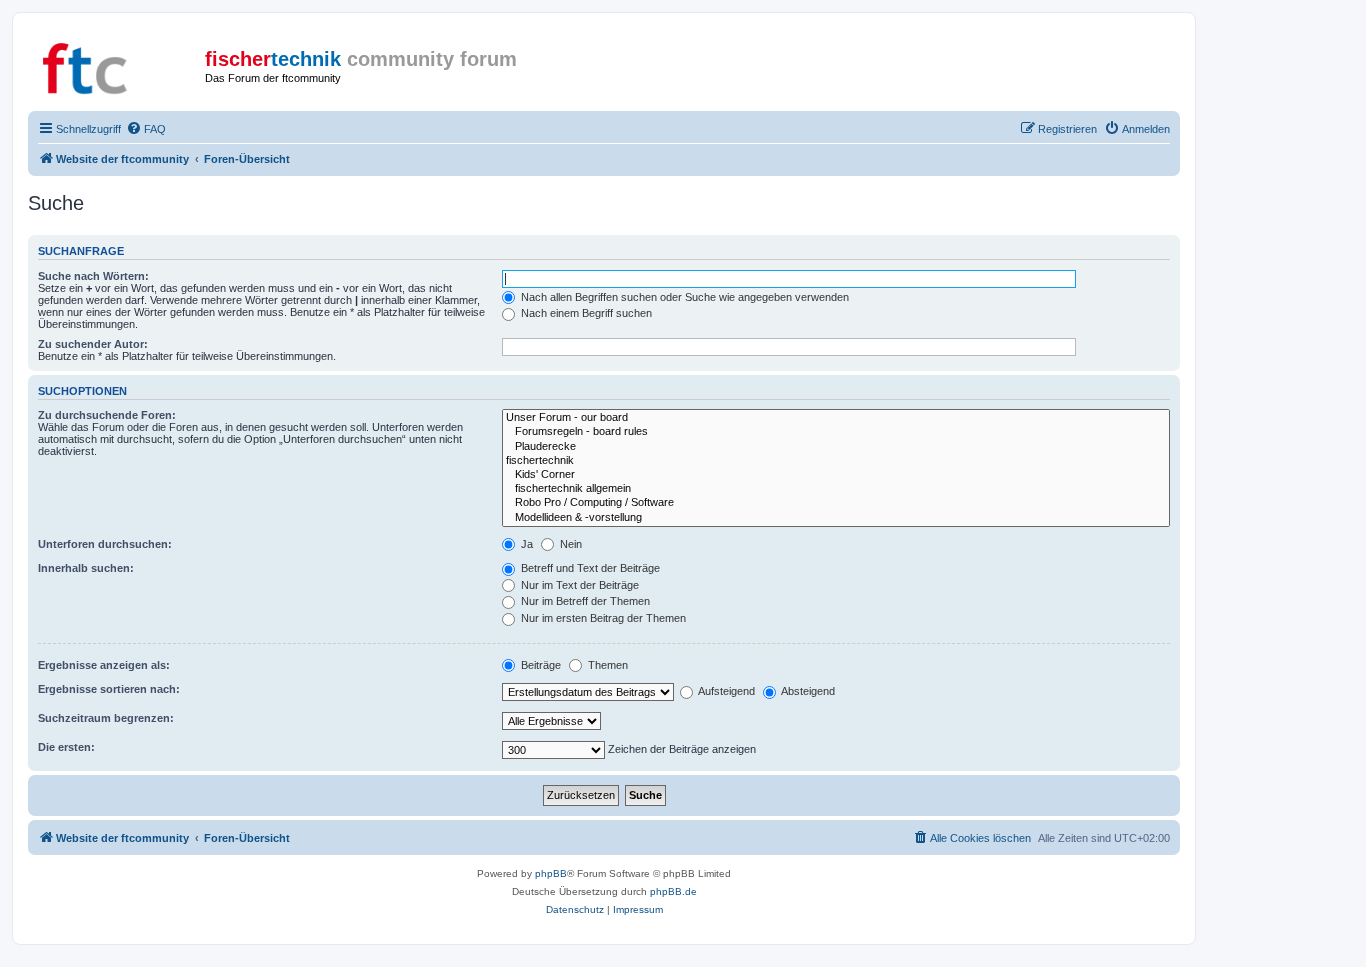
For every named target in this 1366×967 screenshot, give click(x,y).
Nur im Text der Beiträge (578, 585)
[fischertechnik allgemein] (836, 489)
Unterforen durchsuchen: (105, 544)
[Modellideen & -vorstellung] (836, 518)
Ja (525, 544)
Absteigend (807, 691)
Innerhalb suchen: (86, 568)
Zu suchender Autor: (93, 344)
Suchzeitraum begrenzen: (106, 718)
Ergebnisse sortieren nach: (109, 689)
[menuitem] (146, 129)
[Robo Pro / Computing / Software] (836, 503)
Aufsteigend (725, 691)
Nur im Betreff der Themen (584, 601)
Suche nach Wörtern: (93, 276)
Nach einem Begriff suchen (585, 313)
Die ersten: (66, 747)
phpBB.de (673, 891)
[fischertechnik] (836, 461)
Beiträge (539, 665)
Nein (569, 544)
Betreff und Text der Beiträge (589, 568)
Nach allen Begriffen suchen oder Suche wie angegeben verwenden (683, 297)
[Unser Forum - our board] (836, 418)
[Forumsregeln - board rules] (836, 432)
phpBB (551, 873)
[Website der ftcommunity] (119, 65)
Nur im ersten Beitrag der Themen (602, 618)
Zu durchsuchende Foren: (107, 415)
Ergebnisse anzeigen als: (104, 665)
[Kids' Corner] (836, 475)
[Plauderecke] (836, 447)
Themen (606, 665)
